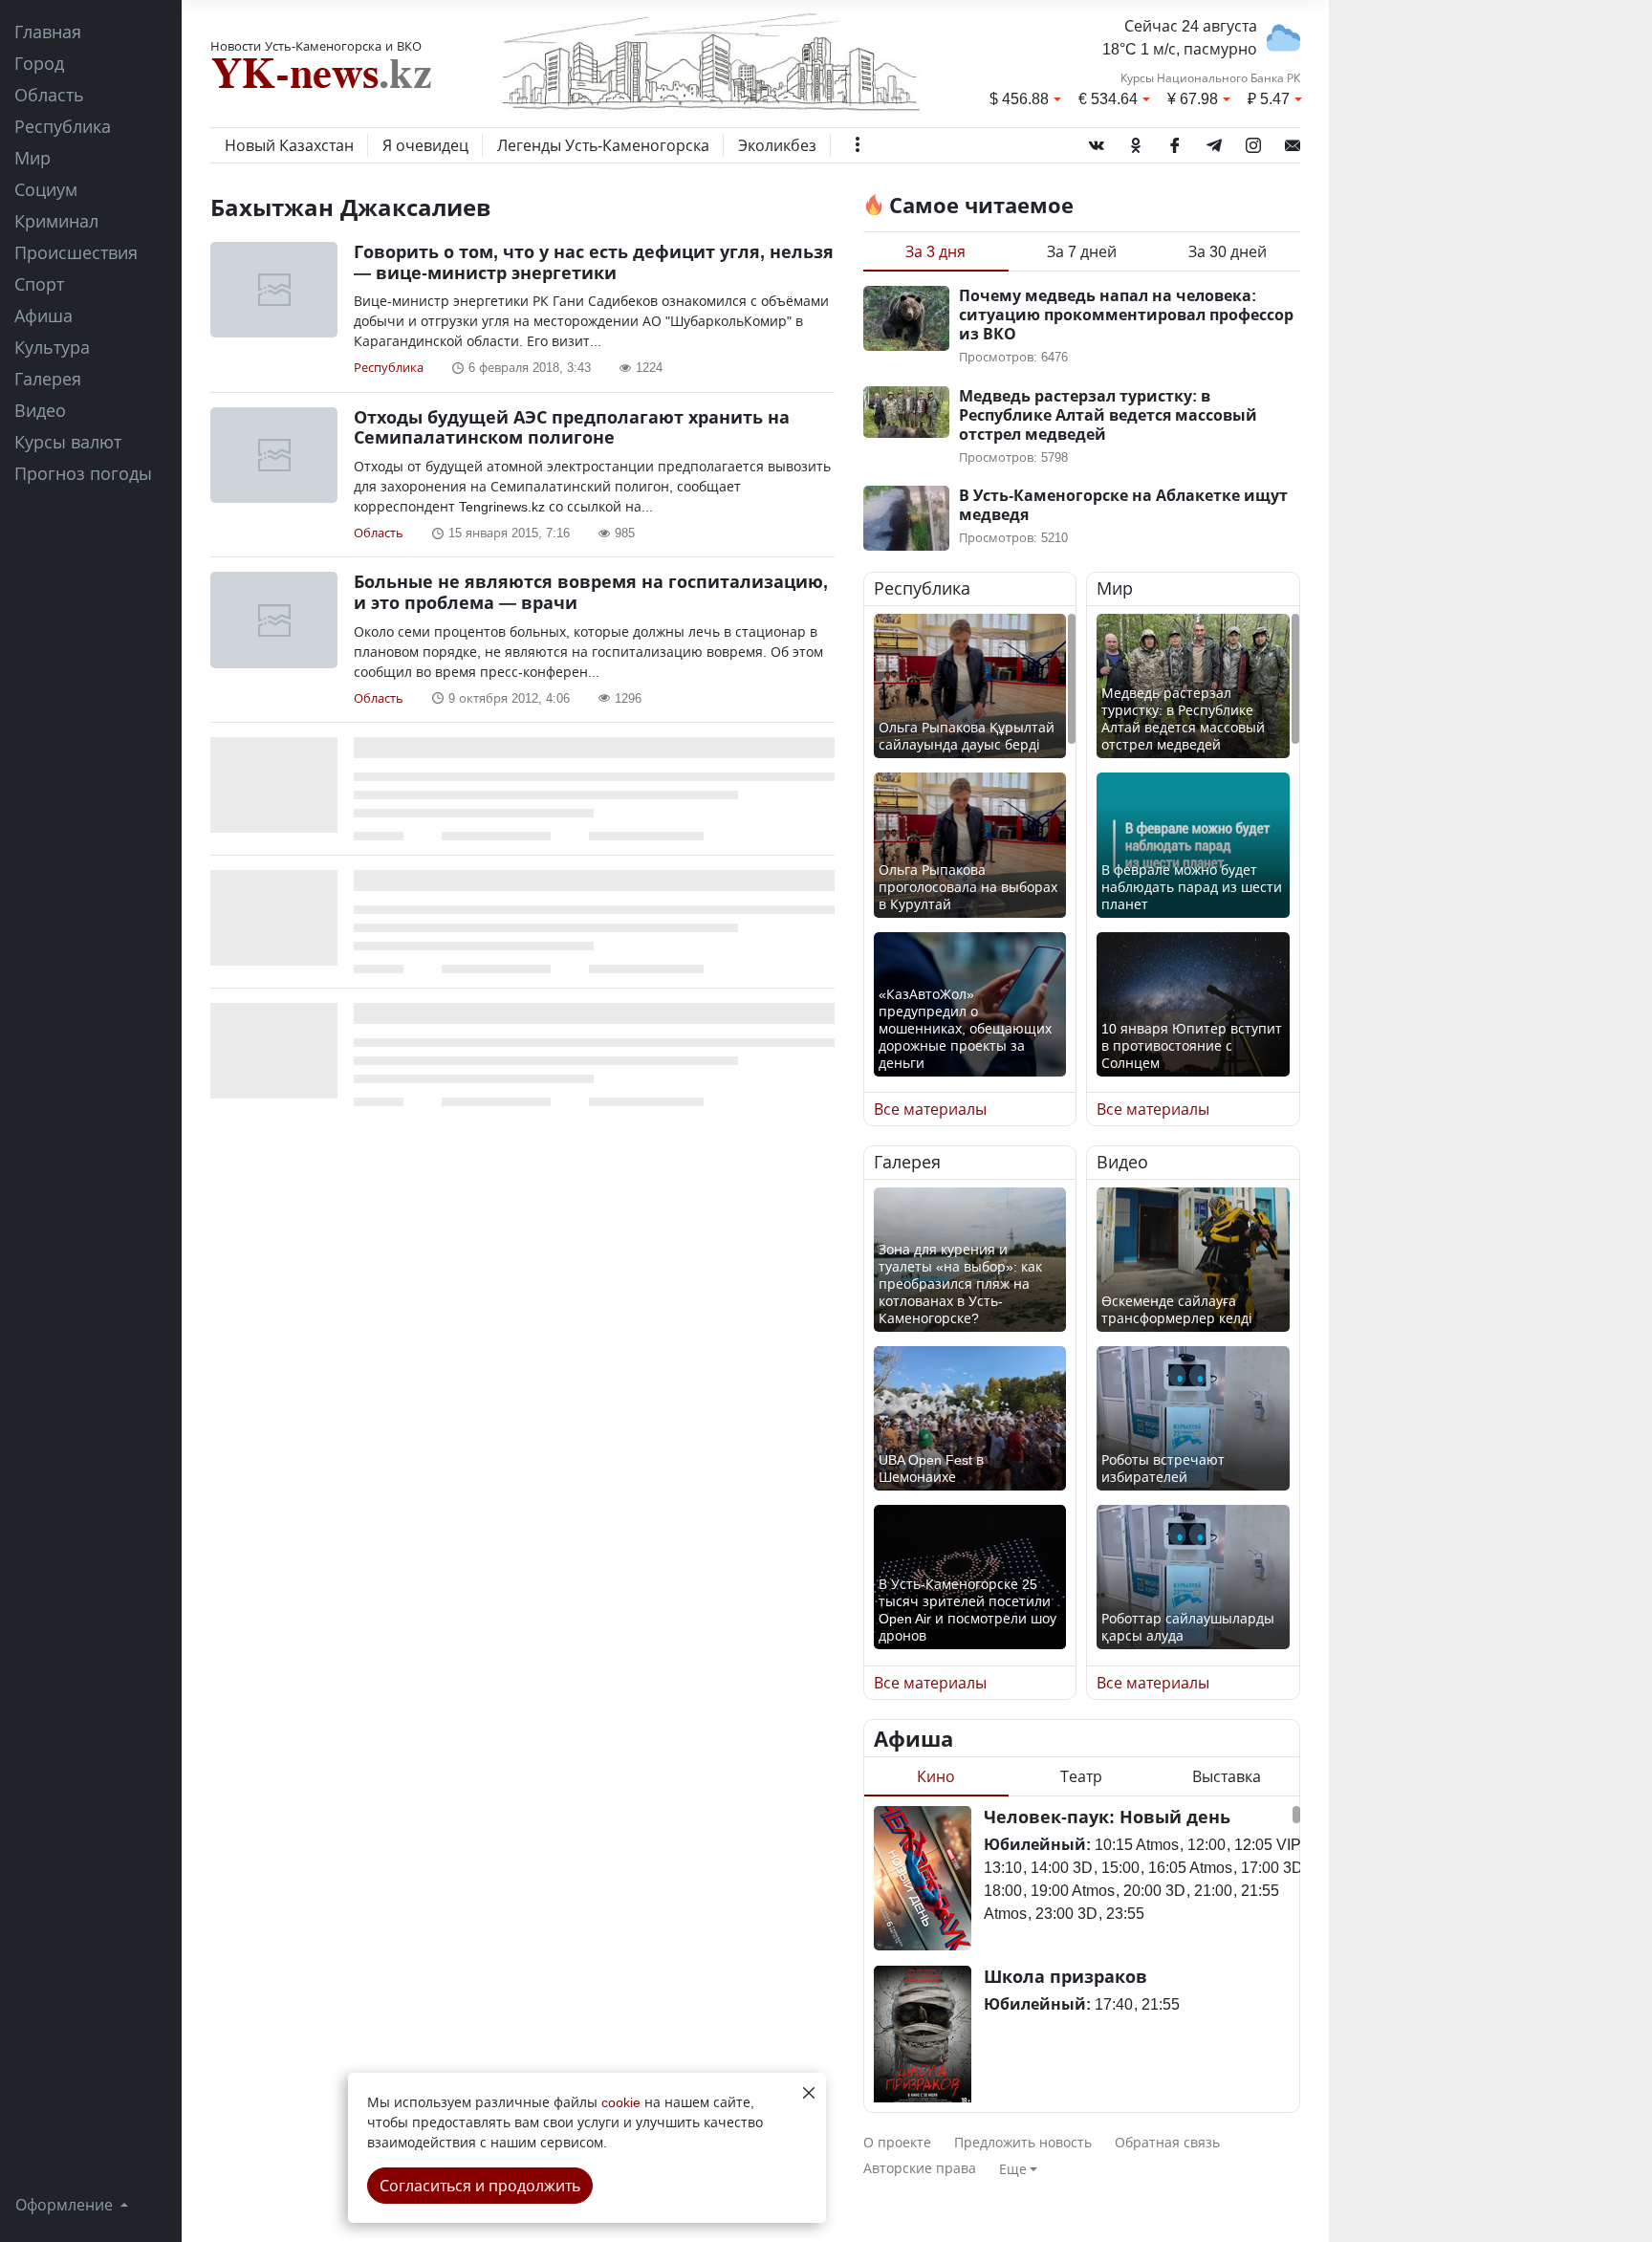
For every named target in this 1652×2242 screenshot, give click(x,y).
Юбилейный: (1037, 1844)
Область (49, 95)
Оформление (66, 2205)
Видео (40, 410)
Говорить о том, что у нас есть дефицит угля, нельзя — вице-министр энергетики (594, 262)
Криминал (56, 221)
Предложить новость (1023, 2142)
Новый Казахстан (289, 145)
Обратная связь (1167, 2142)
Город (39, 63)
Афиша (43, 316)
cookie (621, 2102)
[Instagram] (1253, 141)
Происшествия (76, 252)
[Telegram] (1214, 141)
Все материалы (930, 1109)
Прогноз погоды (83, 473)
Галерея (48, 379)
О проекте (897, 2142)
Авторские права (920, 2168)
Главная (48, 32)
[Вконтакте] (1097, 141)
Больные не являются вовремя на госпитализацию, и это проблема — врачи (591, 592)
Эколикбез (777, 145)
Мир (33, 158)
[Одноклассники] (1136, 141)
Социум (46, 189)
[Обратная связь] (1293, 141)
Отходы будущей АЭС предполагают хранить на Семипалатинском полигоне (572, 427)
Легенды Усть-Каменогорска (603, 145)
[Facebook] (1175, 141)
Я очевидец (425, 145)
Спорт (39, 284)
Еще (1013, 2169)
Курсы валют (68, 442)
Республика (63, 126)
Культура (52, 347)
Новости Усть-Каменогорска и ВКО (316, 46)
